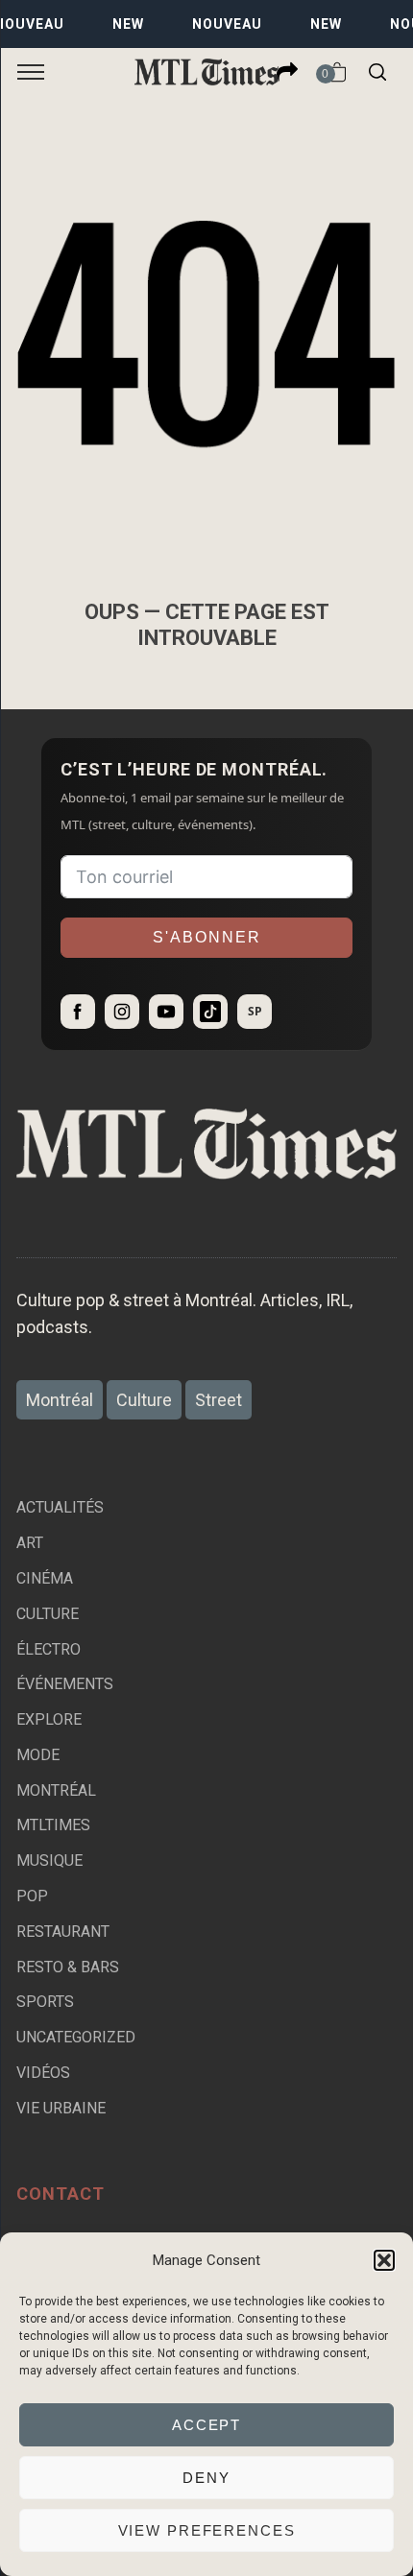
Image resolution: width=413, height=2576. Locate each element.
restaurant (63, 1932)
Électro (49, 1649)
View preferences (207, 2530)
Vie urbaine (61, 2108)
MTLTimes (53, 1825)
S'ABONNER (207, 937)
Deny (206, 2478)
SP (255, 1011)
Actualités (60, 1507)
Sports (45, 2002)
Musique (49, 1860)
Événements (65, 1684)
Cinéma (45, 1578)
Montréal (56, 1790)
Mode (38, 1755)
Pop (32, 1896)
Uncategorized (76, 2037)
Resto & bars (68, 1967)
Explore (49, 1719)
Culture (48, 1614)
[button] (384, 2260)
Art (30, 1543)
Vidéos (43, 2073)
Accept (206, 2425)
